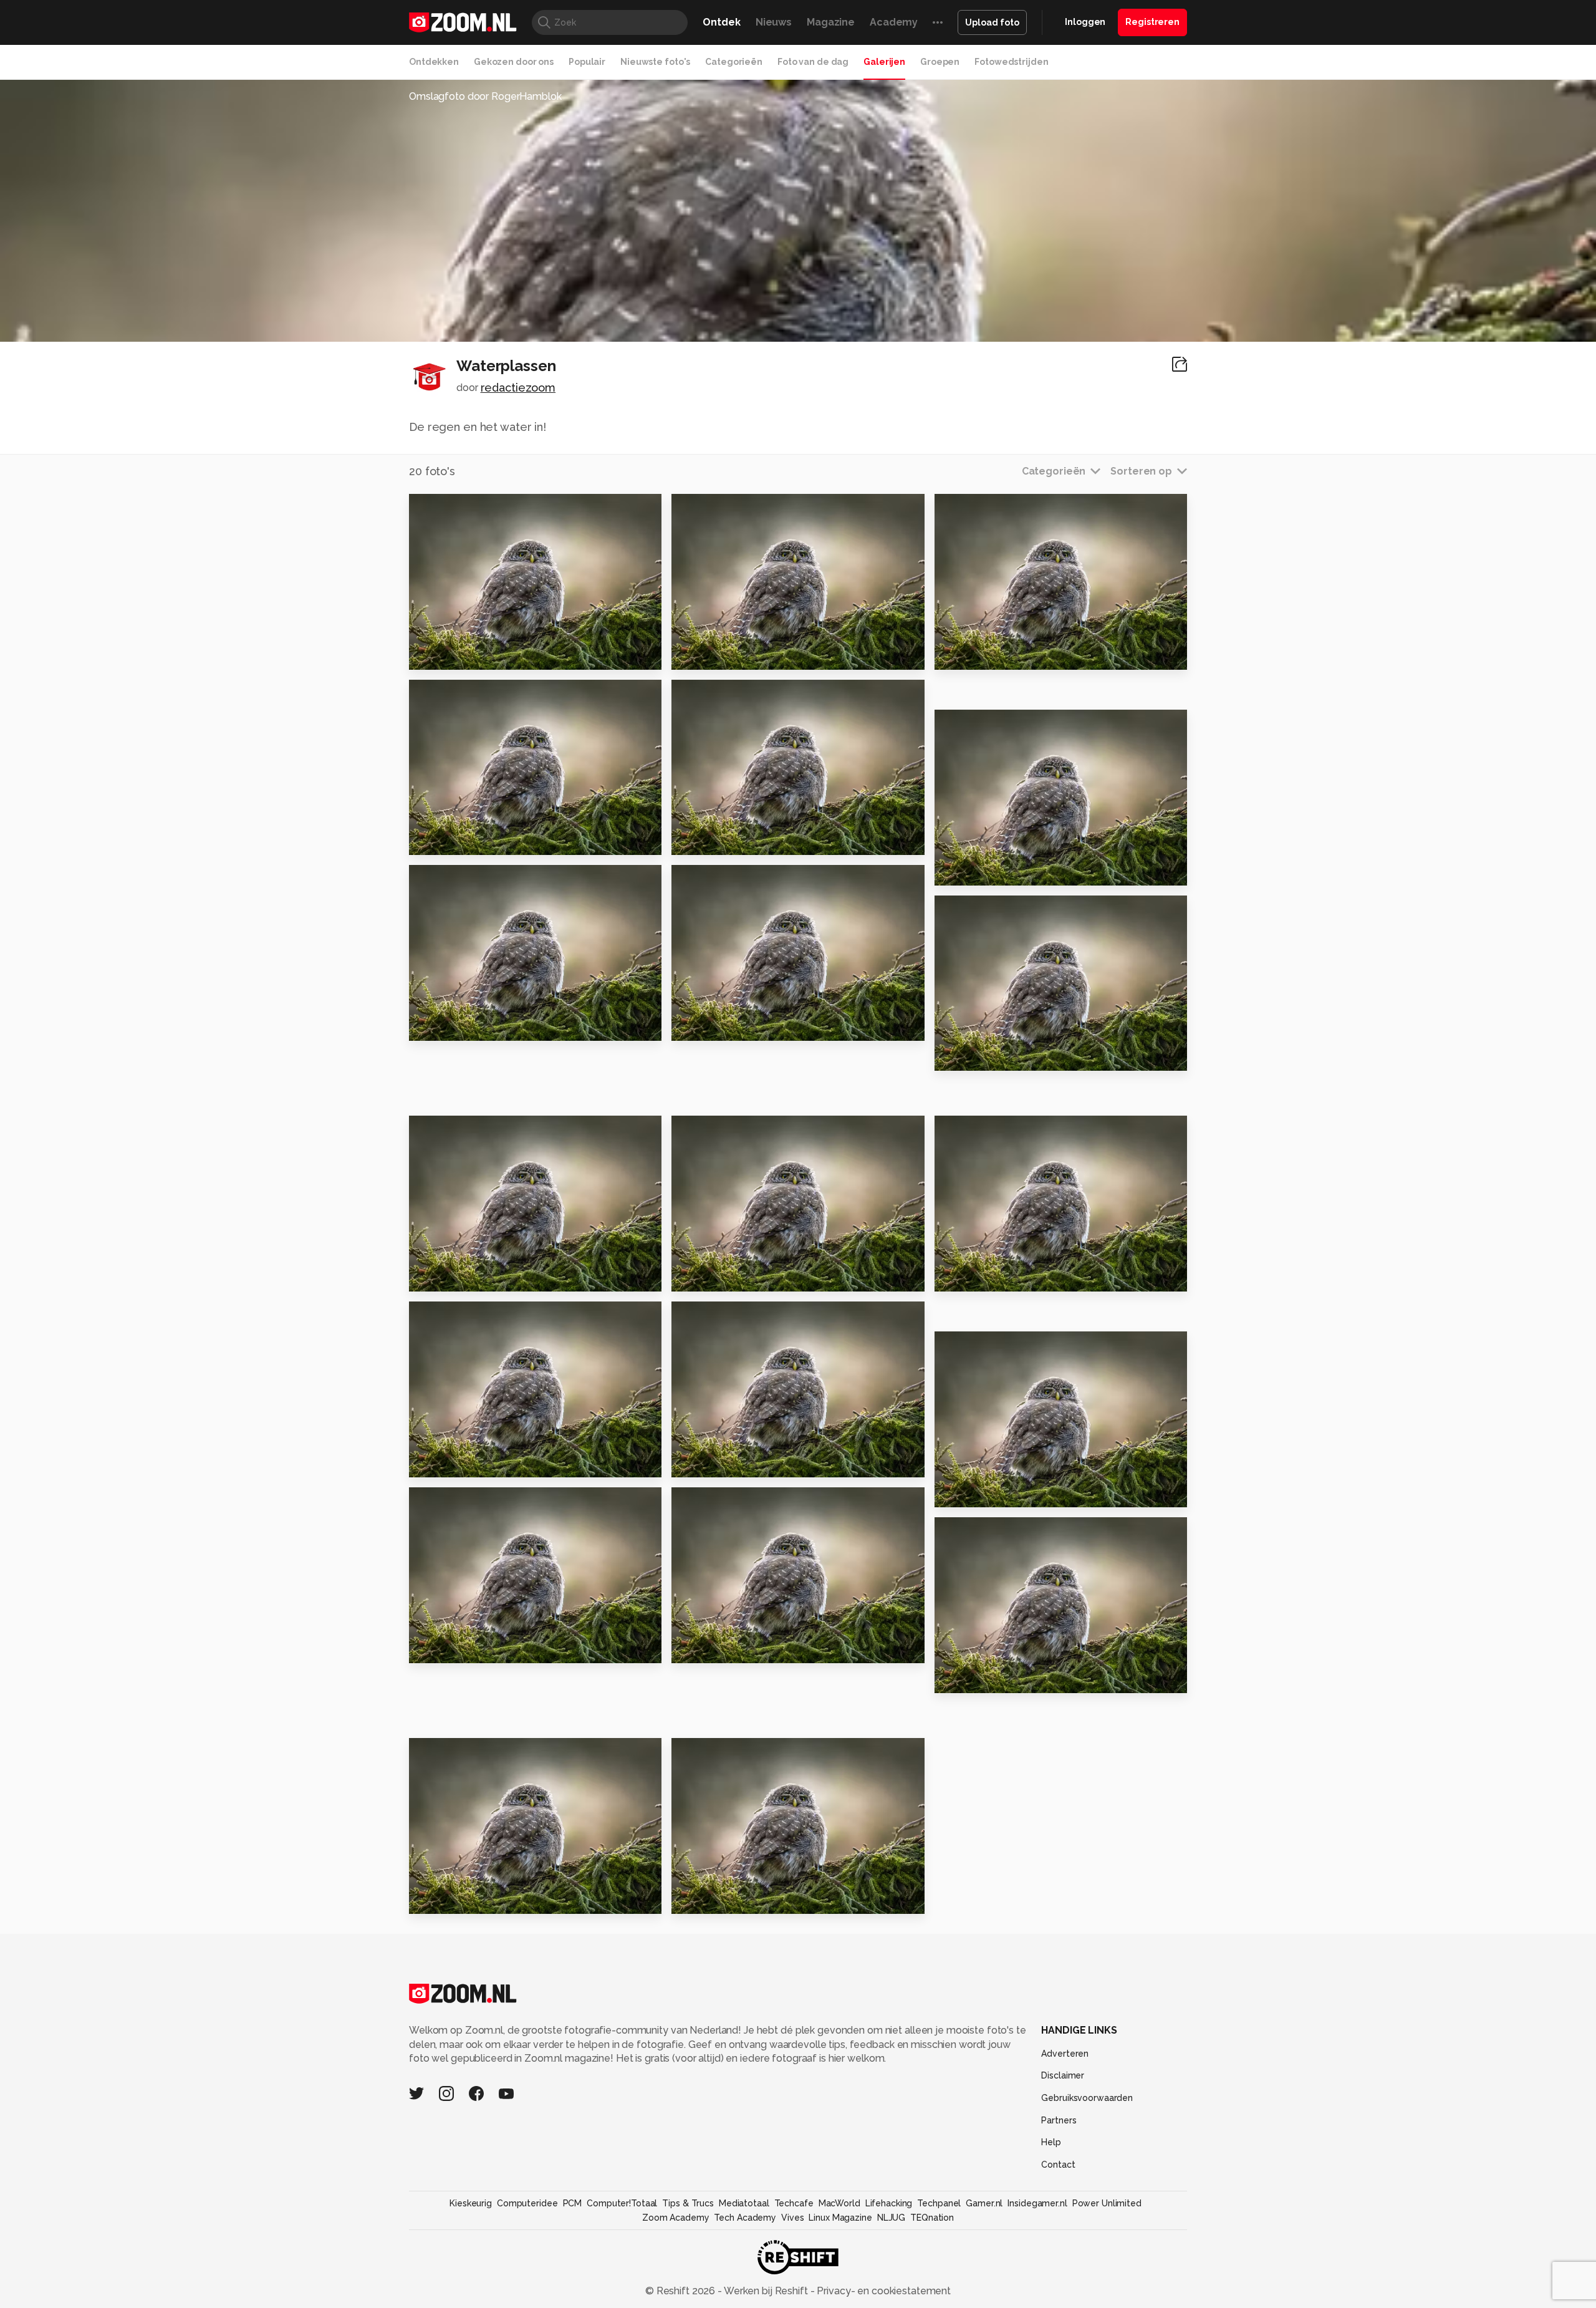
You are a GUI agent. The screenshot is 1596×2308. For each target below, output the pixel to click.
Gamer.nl (984, 2203)
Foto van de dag (813, 62)
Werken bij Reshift (766, 2291)
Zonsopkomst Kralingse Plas (748, 840)
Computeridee (527, 2203)
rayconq (718, 508)
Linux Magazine (840, 2218)
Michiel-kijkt (725, 1131)
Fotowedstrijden (1011, 62)
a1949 (977, 508)
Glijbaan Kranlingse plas (743, 654)
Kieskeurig (471, 2203)
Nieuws (774, 22)
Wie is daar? (710, 1649)
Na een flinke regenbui (477, 654)
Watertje (439, 1026)
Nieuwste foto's (655, 62)
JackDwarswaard (474, 694)
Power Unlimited (1107, 2203)
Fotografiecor (993, 724)
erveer (453, 880)
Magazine (831, 22)
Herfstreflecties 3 (464, 1463)
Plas (688, 1277)
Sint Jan (961, 1678)
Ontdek (721, 22)
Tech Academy (745, 2218)
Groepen (940, 62)
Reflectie (966, 654)
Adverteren (1065, 2054)
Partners (1059, 2120)
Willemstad (709, 1899)
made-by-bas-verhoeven (1017, 1532)
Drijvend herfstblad (993, 870)
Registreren (1152, 22)
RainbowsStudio (998, 1131)
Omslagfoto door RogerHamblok (485, 96)
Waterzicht (971, 1277)
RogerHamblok (996, 1346)
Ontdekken (434, 62)
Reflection (706, 1026)
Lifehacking (889, 2203)
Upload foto (992, 22)
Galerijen (884, 62)
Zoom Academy (676, 2218)
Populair (587, 62)
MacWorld (839, 2203)
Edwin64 (719, 694)
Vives (792, 2218)
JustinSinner (464, 1502)
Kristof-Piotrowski (738, 1502)
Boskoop (438, 1277)
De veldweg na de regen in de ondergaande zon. (1011, 1493)
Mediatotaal (744, 2203)
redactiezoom (518, 388)
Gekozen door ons (514, 62)
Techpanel (939, 2203)
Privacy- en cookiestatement (882, 2291)
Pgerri (451, 1753)
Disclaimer (1063, 2075)
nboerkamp (725, 880)
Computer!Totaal (622, 2203)
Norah (956, 1056)
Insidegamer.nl (1037, 2203)
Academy (894, 22)
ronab (713, 1753)
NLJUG (891, 2218)
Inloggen (1085, 22)
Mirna (975, 910)
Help (1051, 2142)
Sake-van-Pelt (469, 1316)
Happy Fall (705, 1463)
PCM (573, 2203)
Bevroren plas (452, 1899)
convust (455, 508)
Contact (1058, 2165)
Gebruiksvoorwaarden (1087, 2098)
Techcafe (794, 2203)
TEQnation (932, 2218)
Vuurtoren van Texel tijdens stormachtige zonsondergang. (485, 1649)
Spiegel (435, 840)
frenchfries (462, 1131)
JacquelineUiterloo (741, 1316)
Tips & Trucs (688, 2203)
